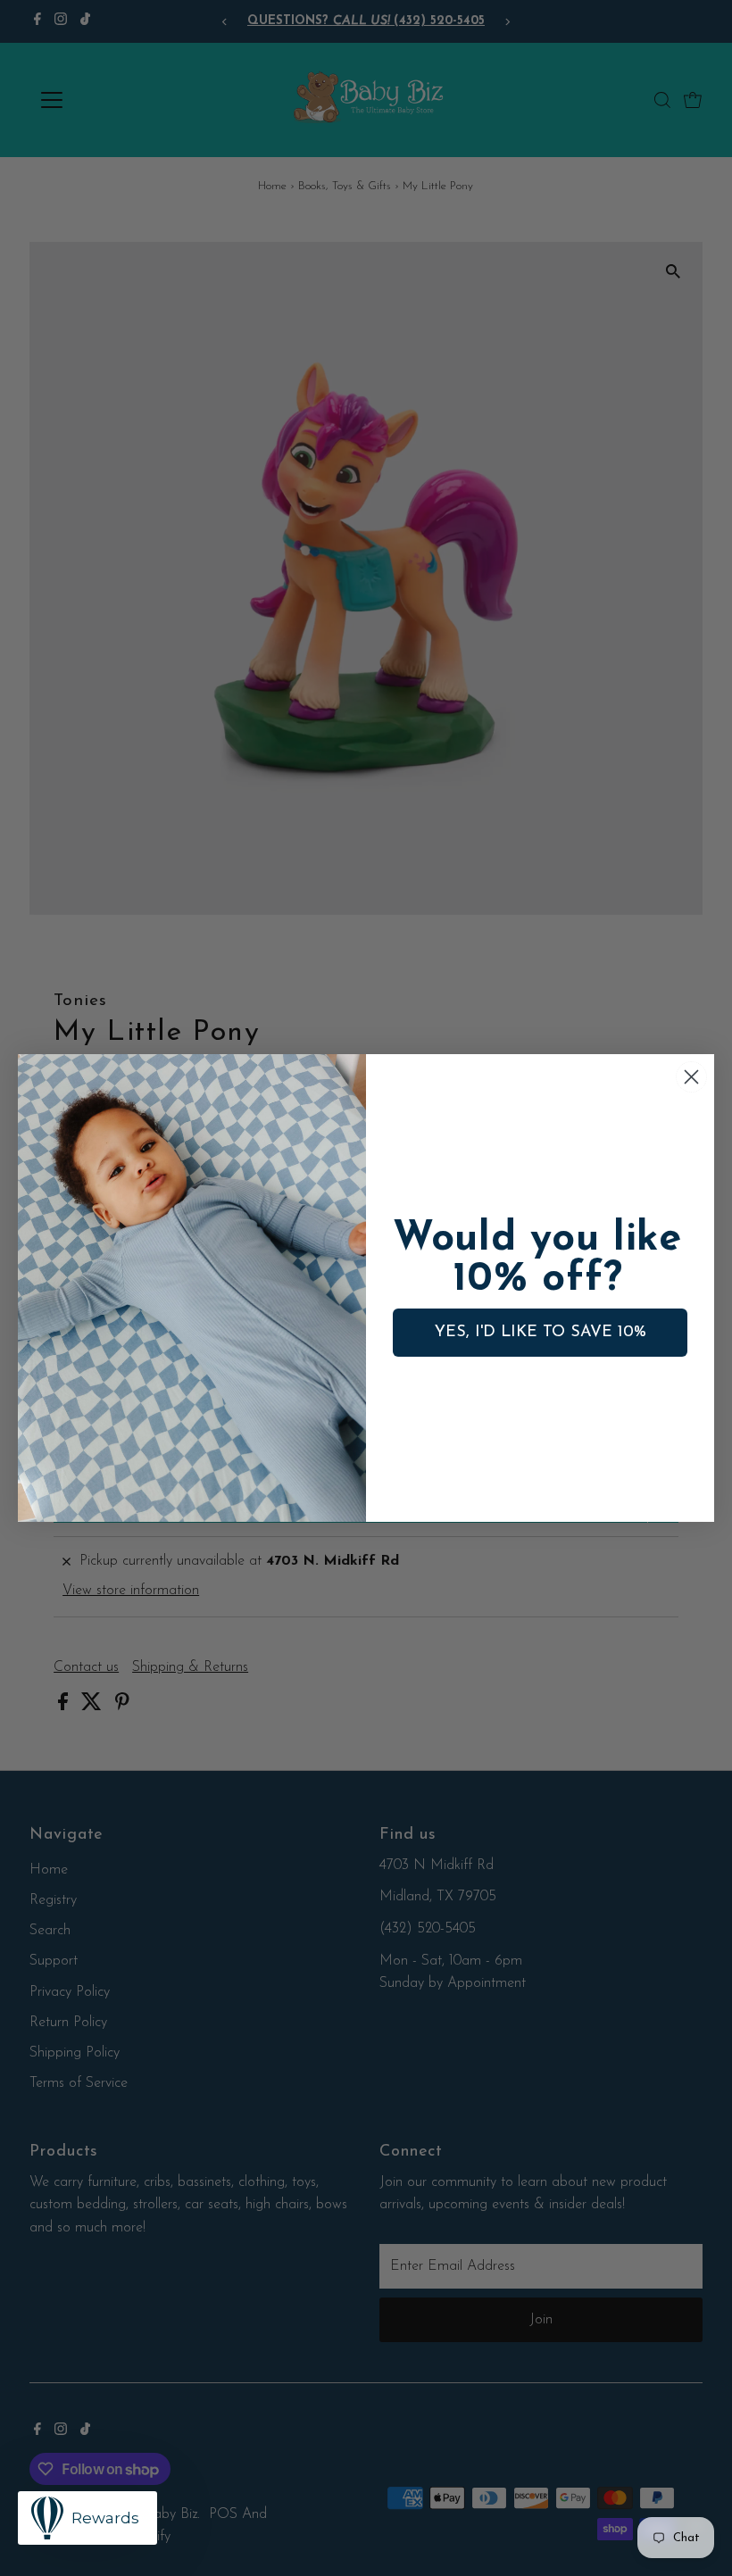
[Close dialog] (691, 1077)
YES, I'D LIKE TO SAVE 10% (541, 1333)
